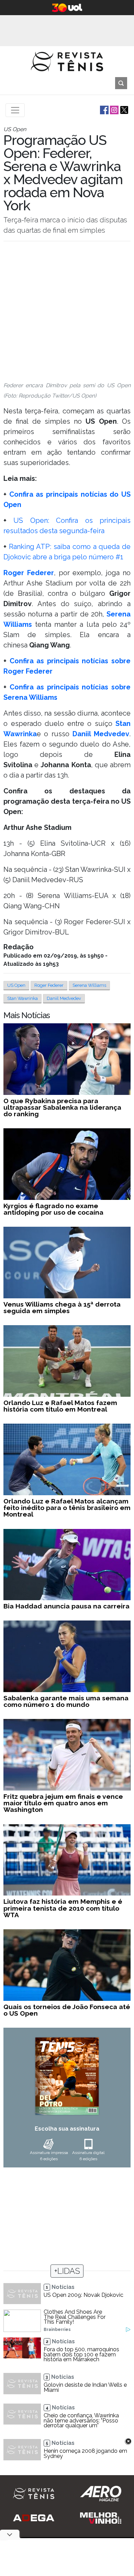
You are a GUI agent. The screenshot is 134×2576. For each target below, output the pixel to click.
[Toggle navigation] (15, 110)
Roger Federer (49, 985)
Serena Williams (89, 985)
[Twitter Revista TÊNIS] (124, 110)
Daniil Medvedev (64, 998)
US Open (16, 985)
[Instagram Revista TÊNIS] (114, 110)
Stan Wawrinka (23, 998)
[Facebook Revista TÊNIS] (104, 110)
